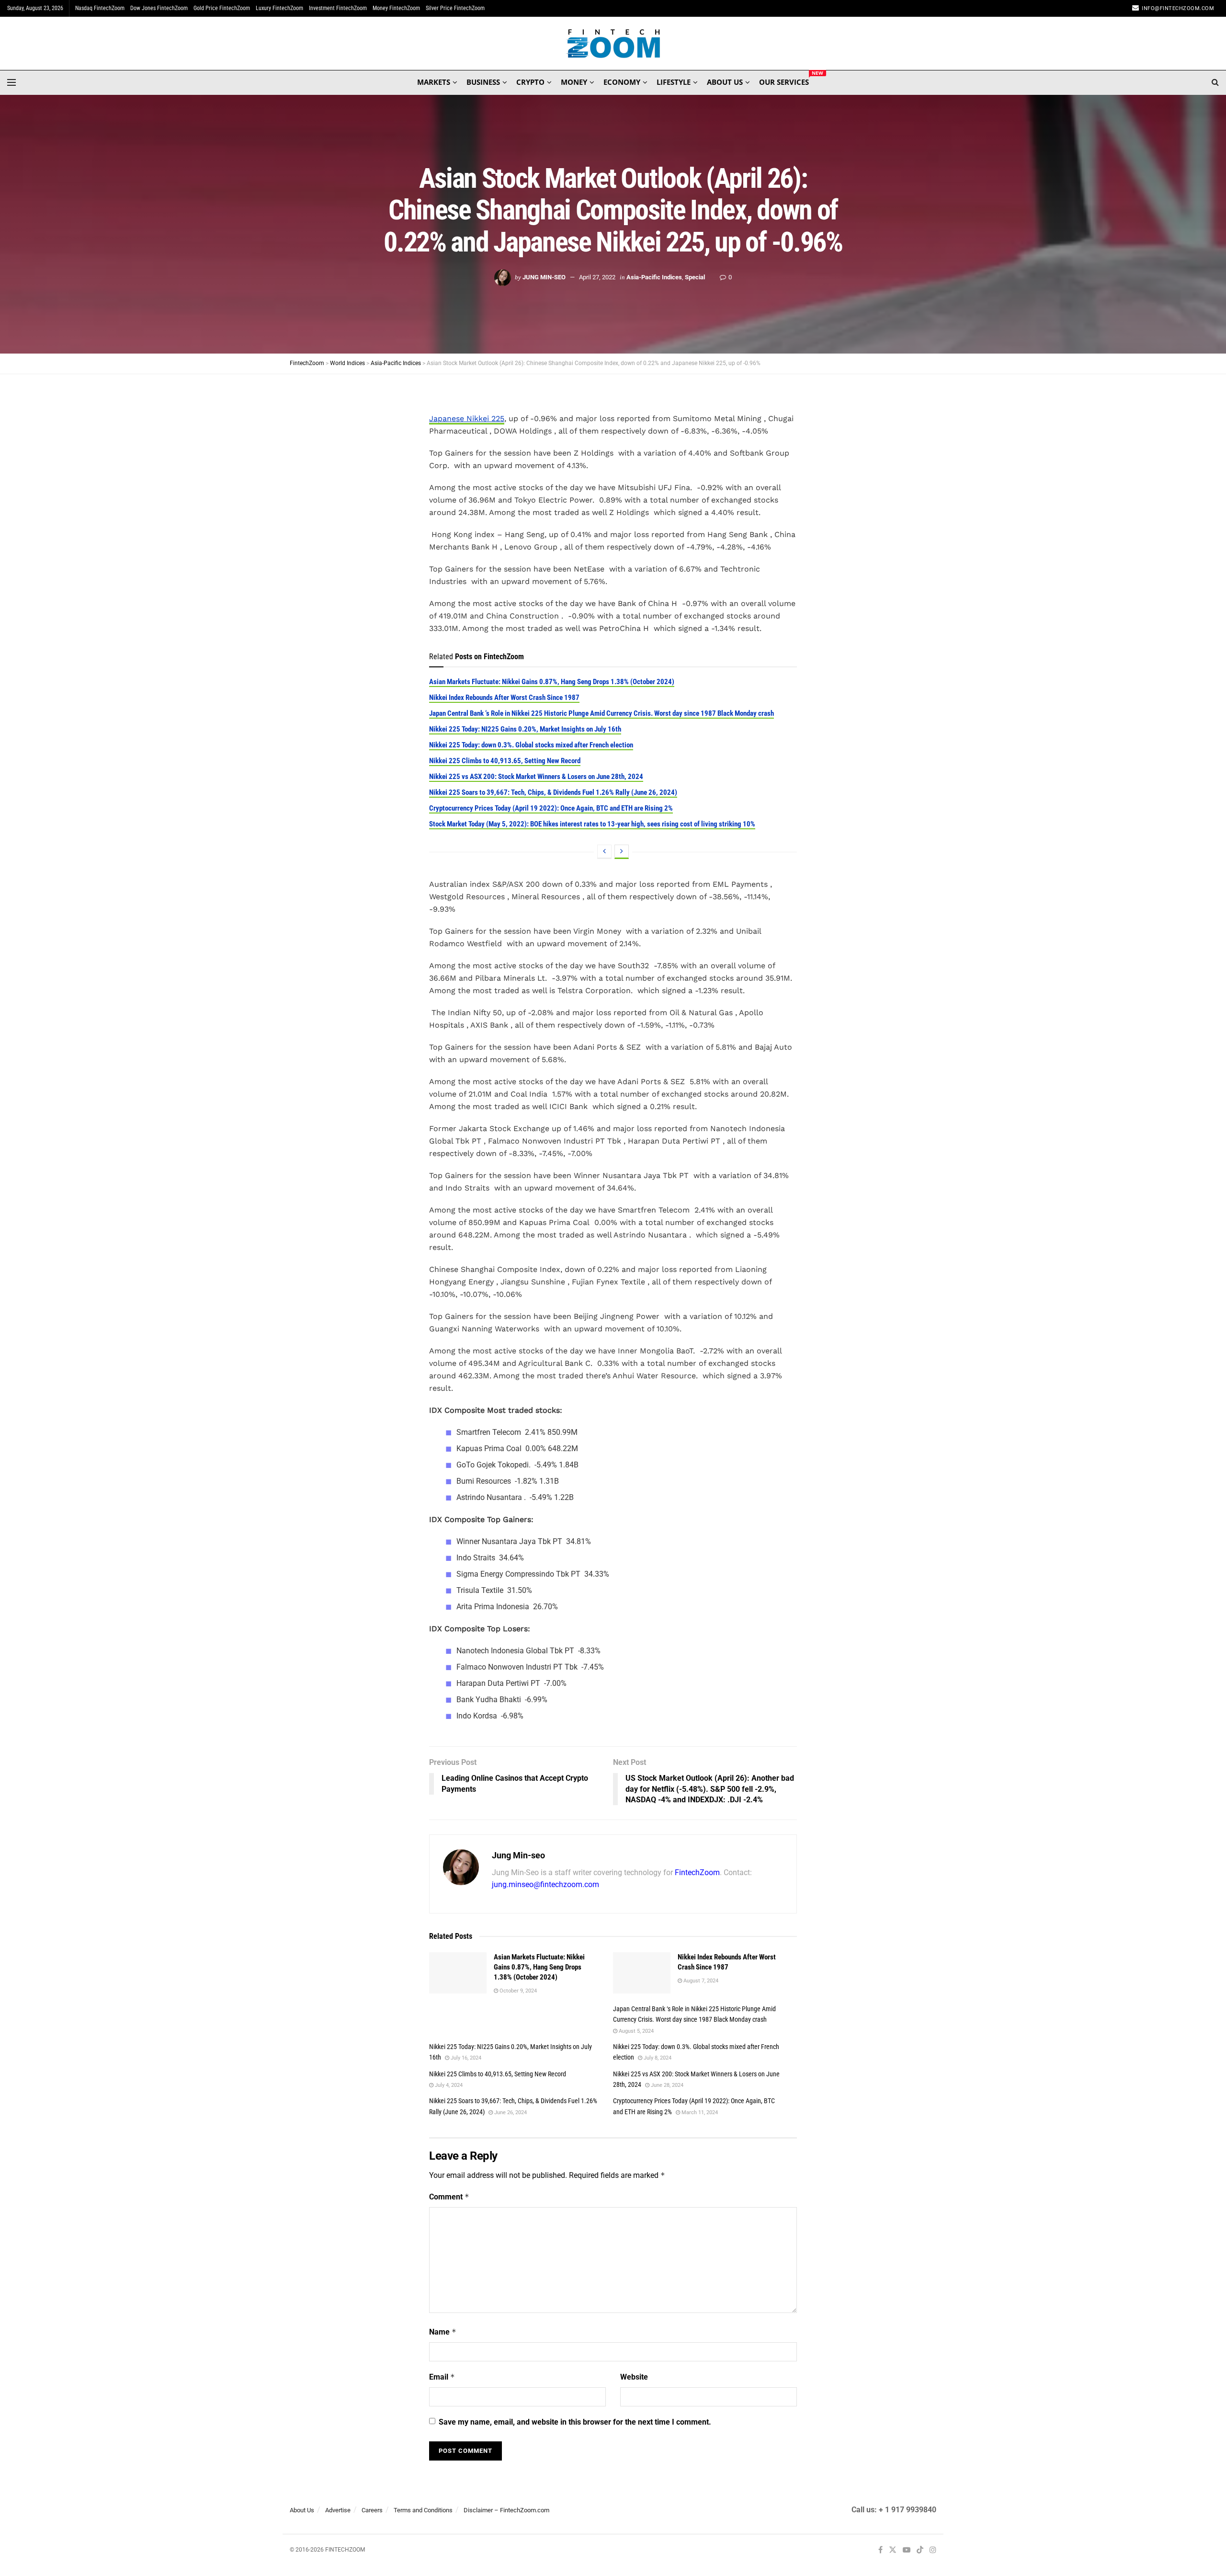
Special (695, 277)
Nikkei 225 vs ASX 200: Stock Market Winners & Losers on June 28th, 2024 (536, 777)
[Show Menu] (11, 82)
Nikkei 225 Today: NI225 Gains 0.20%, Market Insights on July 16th (525, 729)
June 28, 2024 (666, 2085)
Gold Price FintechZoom (222, 8)
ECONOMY (622, 82)
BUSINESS (483, 82)
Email (442, 2377)
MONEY (574, 82)
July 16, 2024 (465, 2058)
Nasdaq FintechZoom (100, 8)
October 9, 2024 (517, 1991)
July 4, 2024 (448, 2085)
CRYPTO (530, 82)
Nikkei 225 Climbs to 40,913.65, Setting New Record (505, 761)
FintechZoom (697, 1872)
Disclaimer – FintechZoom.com (506, 2510)
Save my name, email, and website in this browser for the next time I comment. (575, 2422)
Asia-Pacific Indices (654, 277)
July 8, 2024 (657, 2058)
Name (443, 2332)
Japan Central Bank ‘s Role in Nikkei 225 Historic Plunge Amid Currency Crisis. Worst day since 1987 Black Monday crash (602, 713)
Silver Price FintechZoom (455, 8)
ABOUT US (725, 82)
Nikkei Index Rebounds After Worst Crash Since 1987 (504, 698)
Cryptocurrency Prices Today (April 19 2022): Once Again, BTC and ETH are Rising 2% (551, 808)
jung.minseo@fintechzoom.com (545, 1884)
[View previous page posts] (604, 852)
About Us (302, 2510)
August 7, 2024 (700, 1981)
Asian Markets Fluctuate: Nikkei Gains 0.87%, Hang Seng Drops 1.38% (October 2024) (552, 682)
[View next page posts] (622, 852)
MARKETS (434, 82)
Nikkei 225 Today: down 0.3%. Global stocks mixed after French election (531, 745)
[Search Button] (1215, 82)
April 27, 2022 (597, 277)
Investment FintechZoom (338, 8)
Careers (372, 2510)
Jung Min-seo (544, 277)
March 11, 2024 (699, 2112)
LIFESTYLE (674, 82)
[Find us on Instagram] (933, 2550)
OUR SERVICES (784, 80)
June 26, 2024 (510, 2112)
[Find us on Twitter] (893, 2550)
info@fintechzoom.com (1178, 8)
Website (634, 2377)
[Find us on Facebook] (880, 2550)
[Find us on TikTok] (920, 2551)
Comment (449, 2197)
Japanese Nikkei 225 (467, 418)
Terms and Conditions (423, 2510)
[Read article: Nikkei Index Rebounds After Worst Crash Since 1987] (642, 1973)
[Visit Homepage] (613, 44)
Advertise (338, 2510)
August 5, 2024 (636, 2031)
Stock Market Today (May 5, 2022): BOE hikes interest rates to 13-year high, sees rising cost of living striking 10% (592, 824)
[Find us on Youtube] (907, 2550)
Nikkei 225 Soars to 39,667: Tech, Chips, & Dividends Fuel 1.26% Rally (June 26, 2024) (553, 792)
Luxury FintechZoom (279, 8)
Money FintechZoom (396, 8)
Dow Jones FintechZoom (159, 8)
